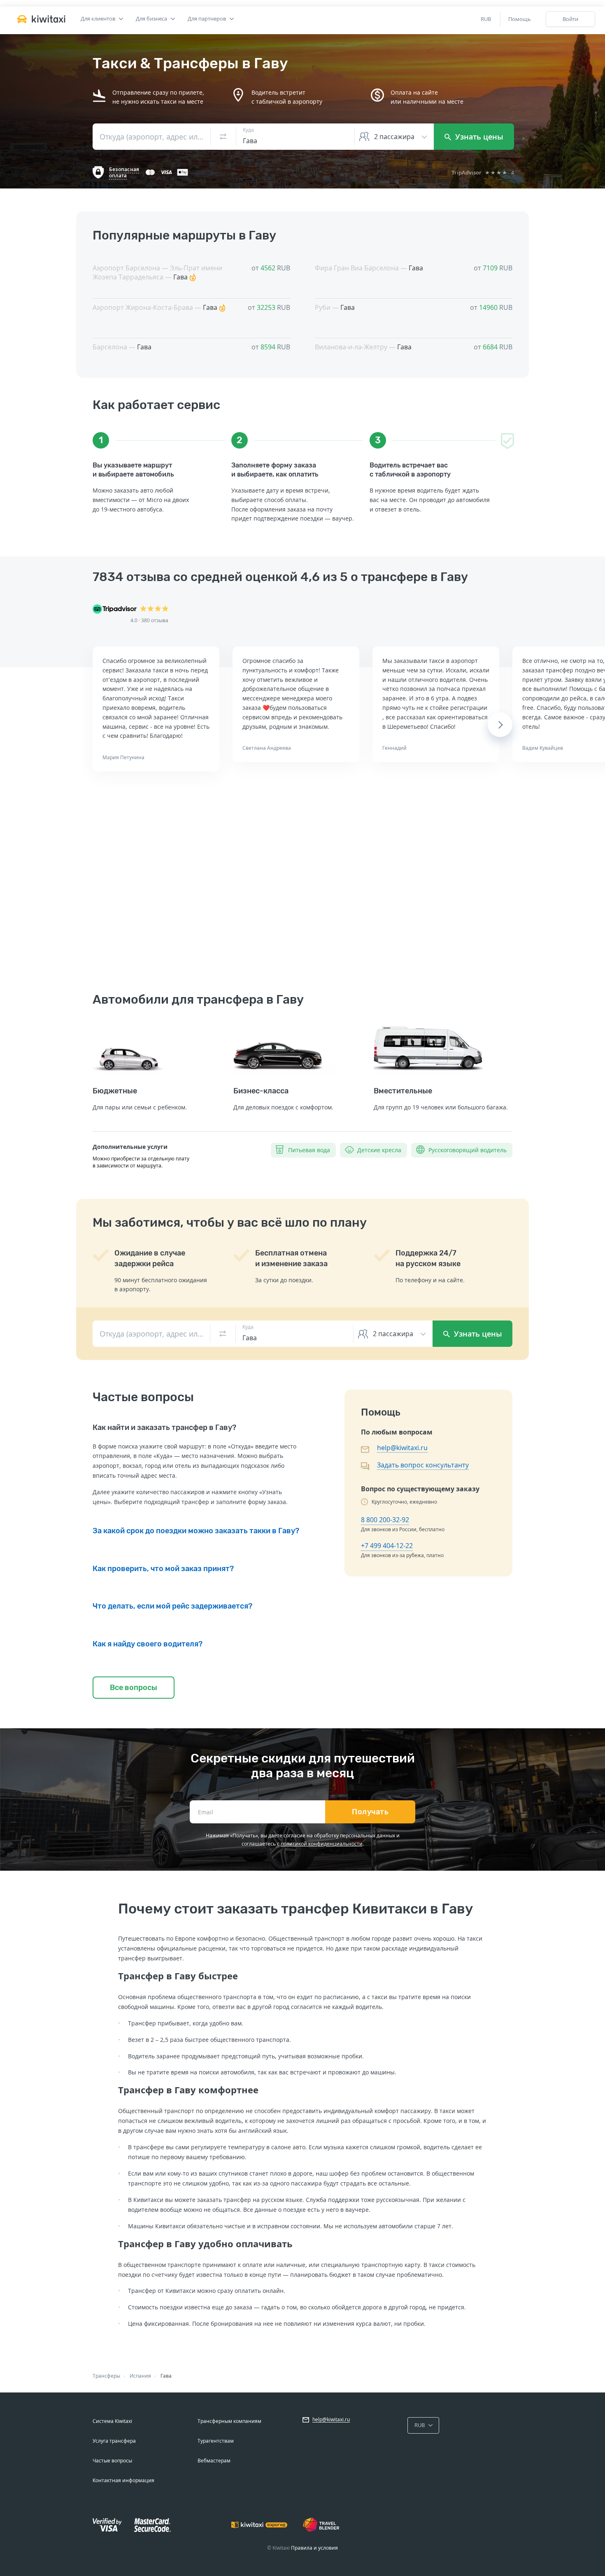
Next (500, 725)
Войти (570, 19)
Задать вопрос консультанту (423, 1465)
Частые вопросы (112, 2461)
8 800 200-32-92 (385, 1520)
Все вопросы (134, 1688)
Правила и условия (314, 2548)
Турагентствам (216, 2441)
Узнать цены (478, 137)
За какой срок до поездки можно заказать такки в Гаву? (196, 1531)
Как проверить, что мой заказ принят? (163, 1569)
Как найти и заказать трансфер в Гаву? (164, 1427)
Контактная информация (123, 2480)
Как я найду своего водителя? (148, 1644)
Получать (370, 1812)
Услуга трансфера (114, 2441)
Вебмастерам (214, 2461)
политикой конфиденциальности (322, 1844)
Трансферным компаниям (229, 2421)
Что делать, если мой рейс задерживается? (172, 1606)
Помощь (520, 19)
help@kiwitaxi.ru (402, 1448)
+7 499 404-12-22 (387, 1546)
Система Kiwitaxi (112, 2421)
